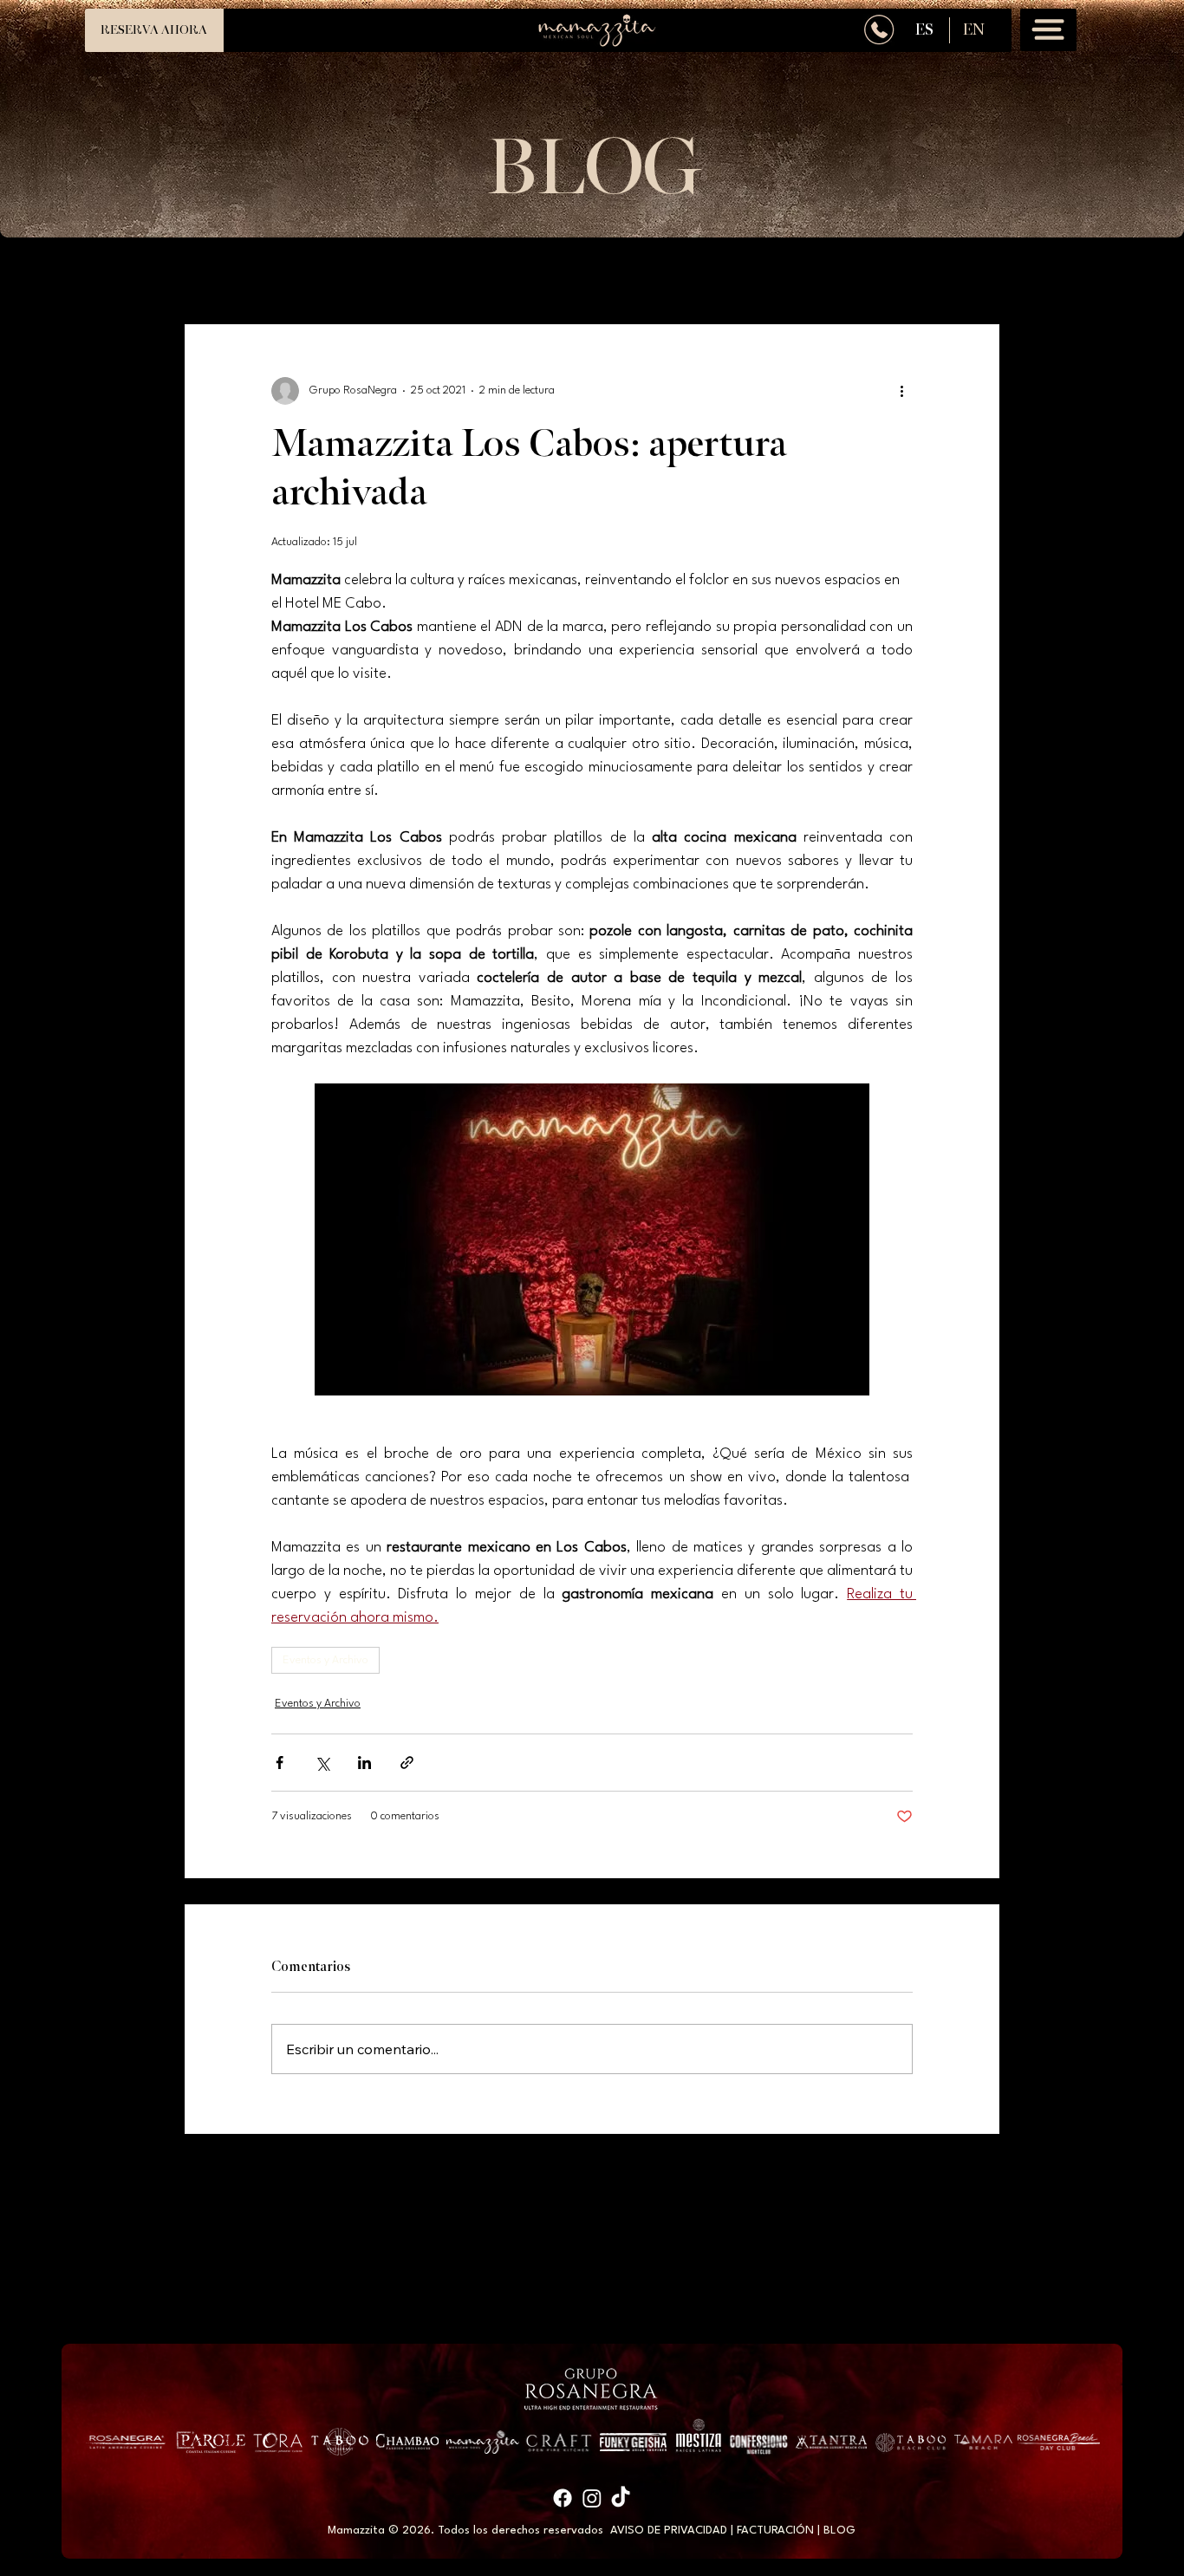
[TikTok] (621, 2498)
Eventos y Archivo (325, 1660)
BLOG (839, 2530)
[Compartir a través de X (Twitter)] (322, 1763)
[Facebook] (563, 2498)
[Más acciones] (902, 391)
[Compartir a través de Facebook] (280, 1763)
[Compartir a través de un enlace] (407, 1763)
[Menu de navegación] (1048, 30)
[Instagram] (592, 2498)
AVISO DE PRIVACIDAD (669, 2530)
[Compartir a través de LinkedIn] (364, 1763)
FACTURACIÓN (775, 2530)
